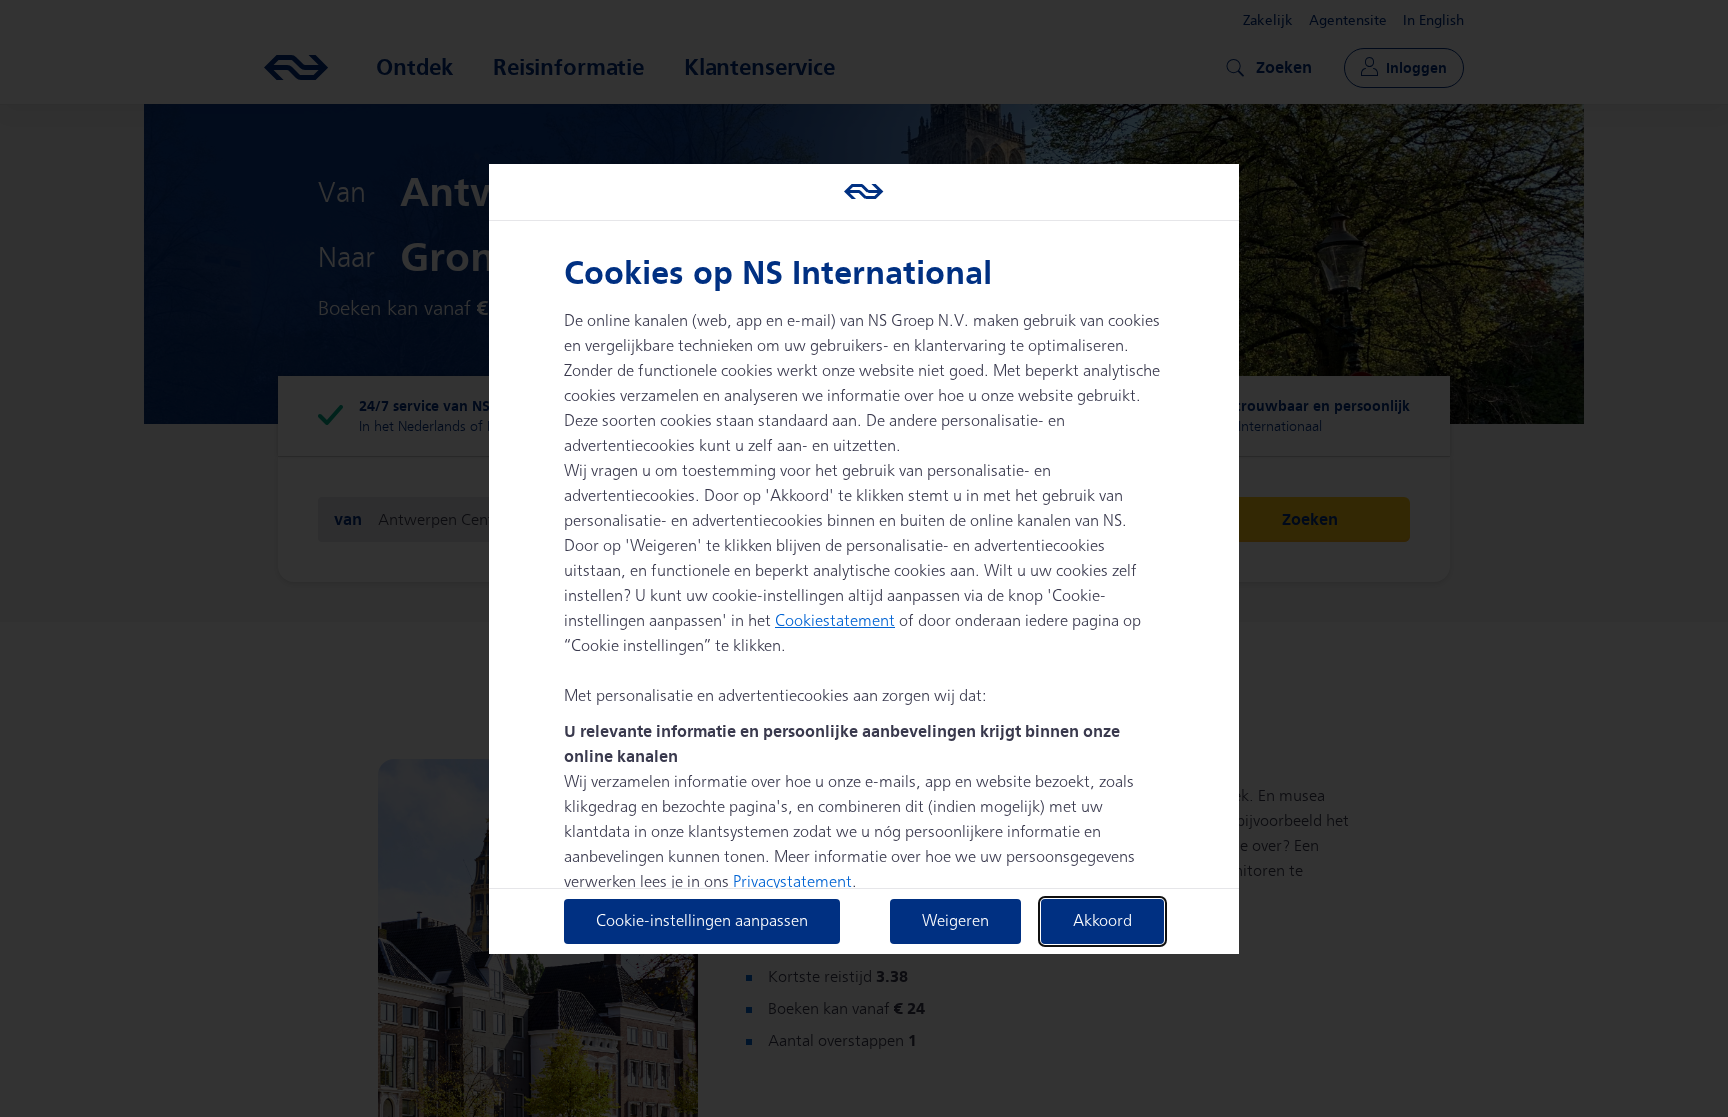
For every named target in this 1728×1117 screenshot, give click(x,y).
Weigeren (955, 921)
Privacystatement (792, 882)
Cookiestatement (835, 621)
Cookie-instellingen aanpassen (702, 921)
